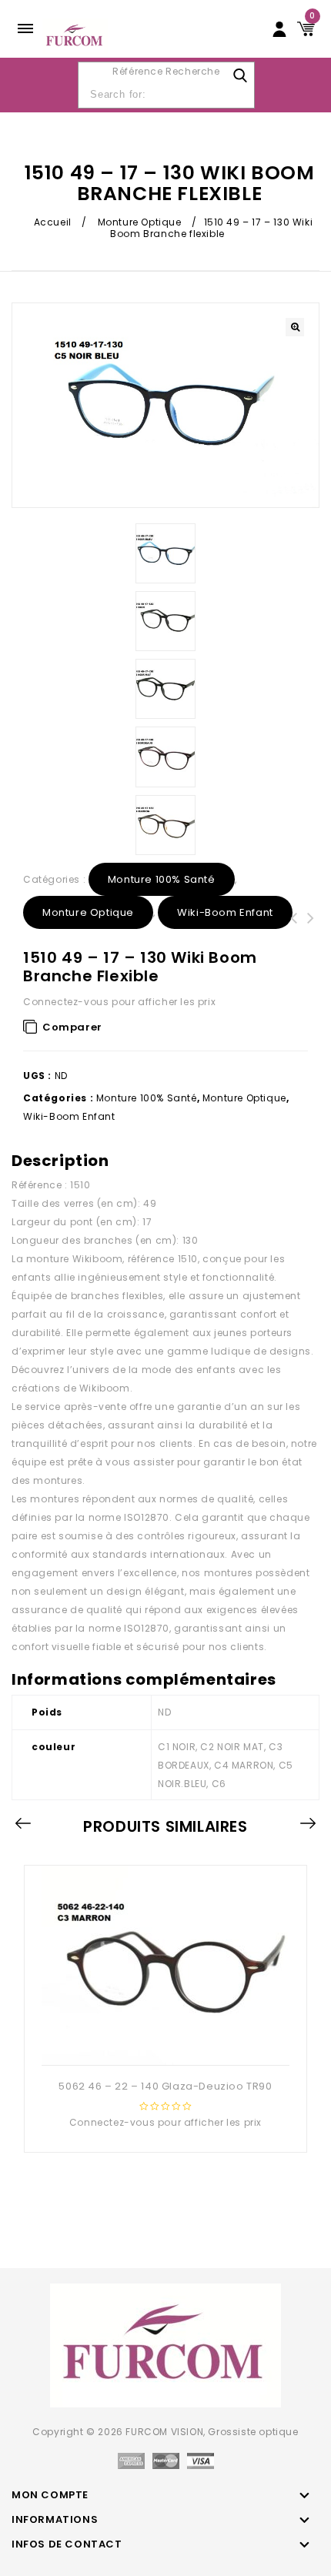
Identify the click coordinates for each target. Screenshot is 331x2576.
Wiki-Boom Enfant (225, 912)
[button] (295, 327)
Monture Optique (140, 222)
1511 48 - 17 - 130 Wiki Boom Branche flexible (294, 937)
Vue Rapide (163, 2040)
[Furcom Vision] (75, 35)
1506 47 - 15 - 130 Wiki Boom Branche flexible (311, 937)
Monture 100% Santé (162, 879)
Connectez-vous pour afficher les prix (119, 1002)
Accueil (53, 222)
